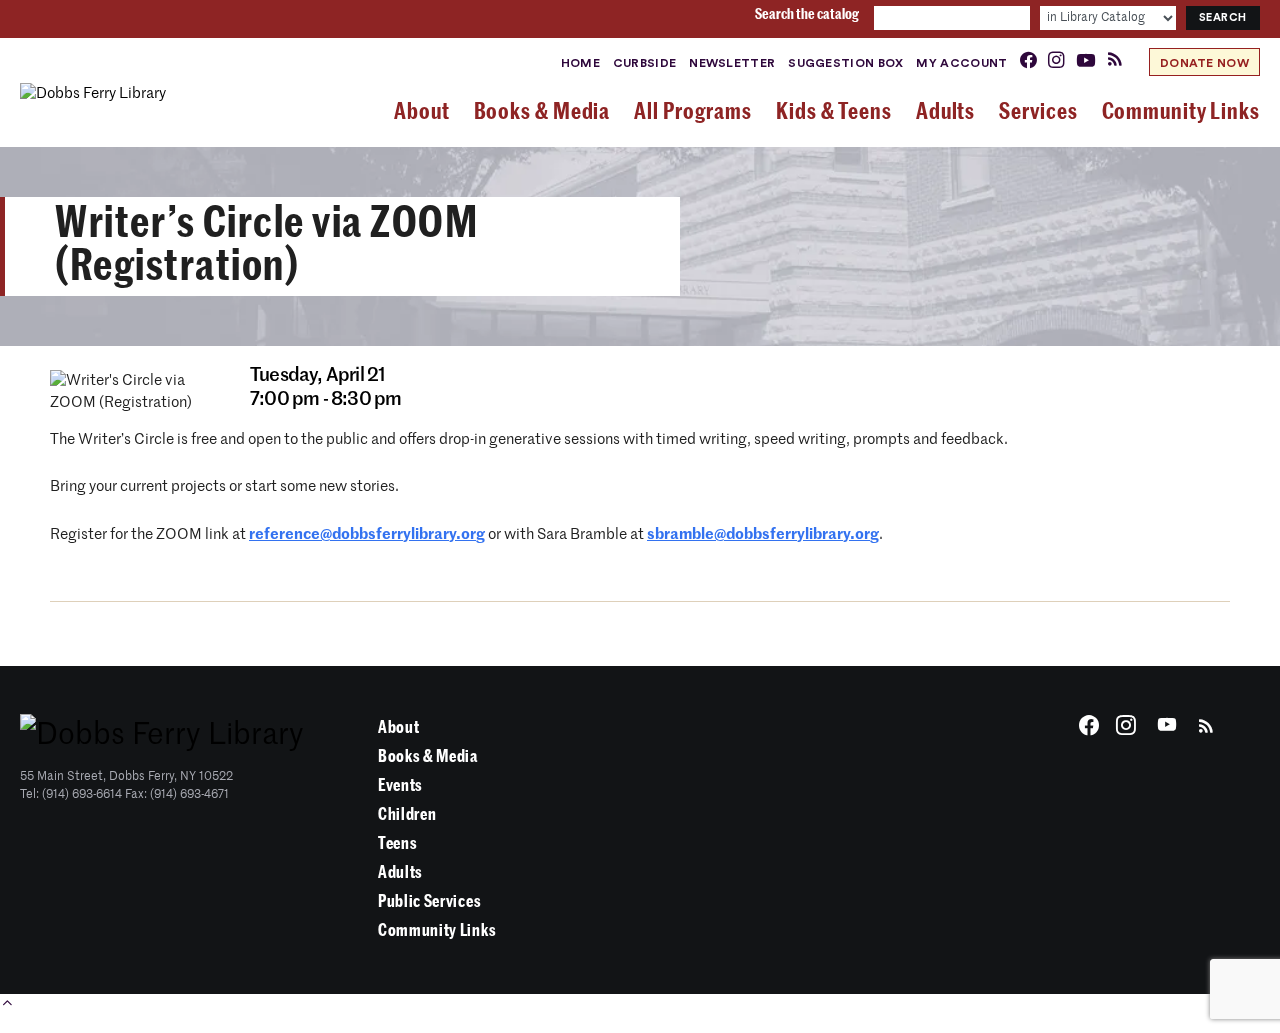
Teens (397, 843)
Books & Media (428, 756)
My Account (961, 63)
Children (407, 814)
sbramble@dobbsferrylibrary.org (763, 534)
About (398, 727)
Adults (400, 872)
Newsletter (732, 63)
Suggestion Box (845, 63)
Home (580, 63)
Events (400, 785)
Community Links (437, 930)
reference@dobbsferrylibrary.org (367, 534)
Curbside (644, 63)
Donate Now (1204, 63)
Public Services (429, 901)
